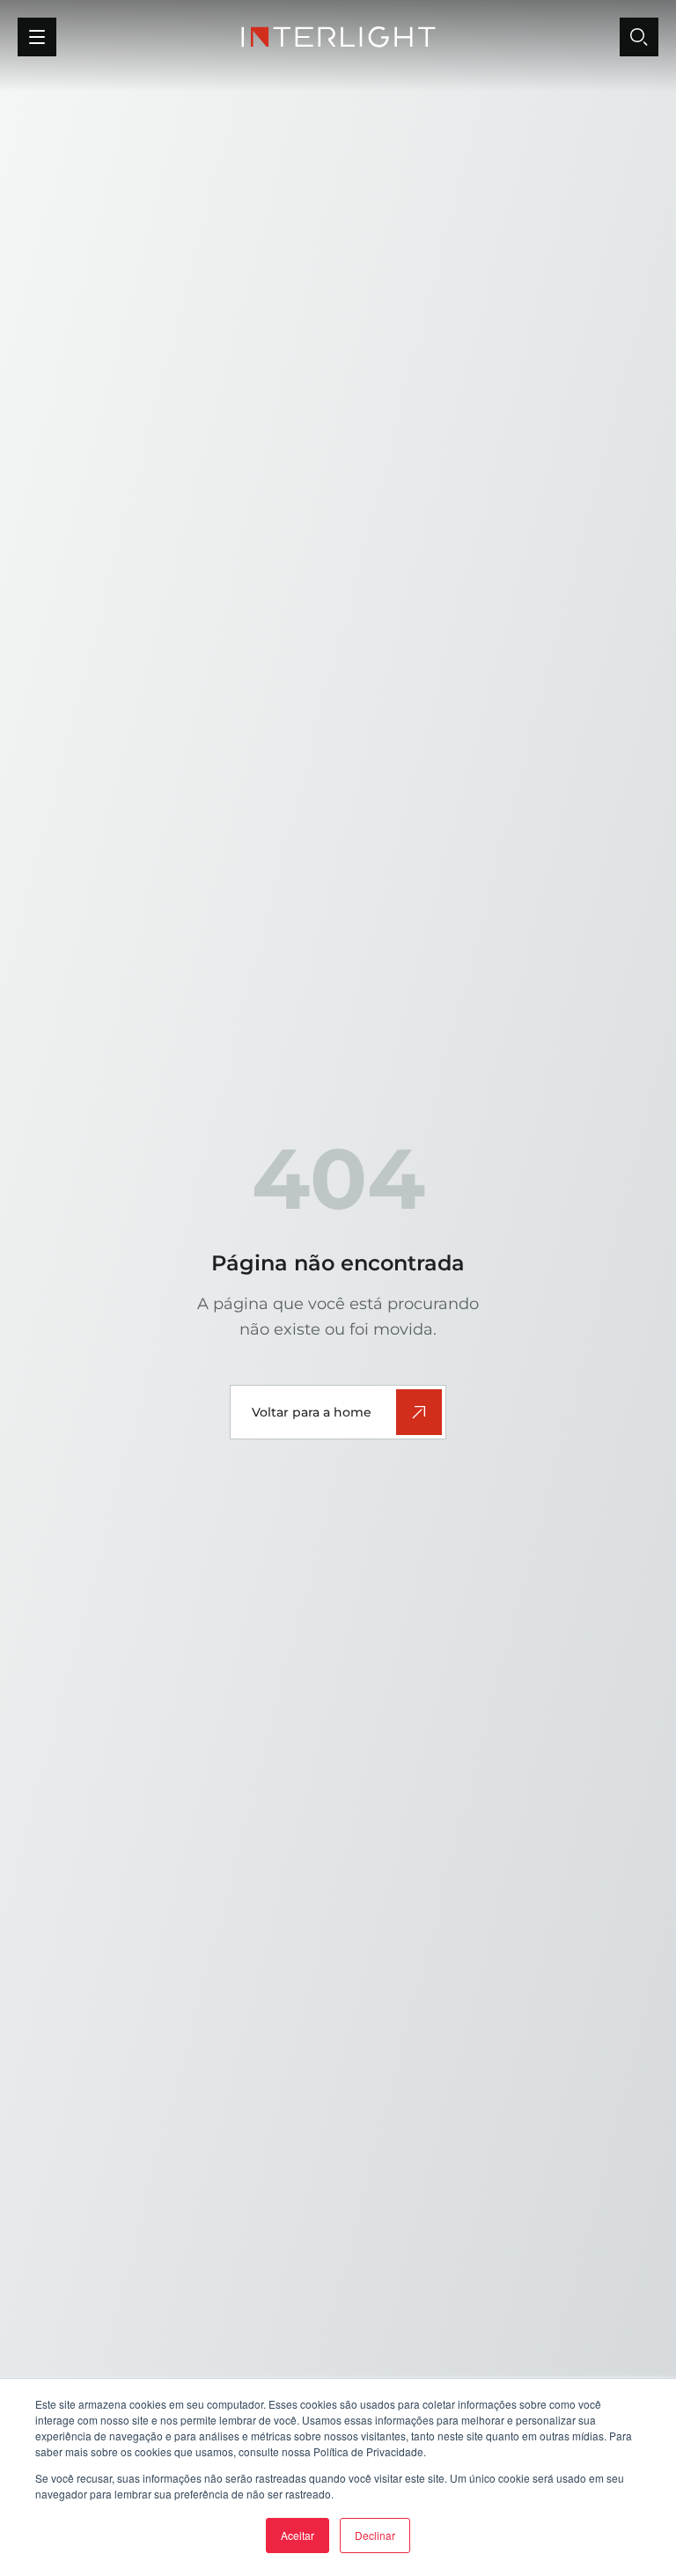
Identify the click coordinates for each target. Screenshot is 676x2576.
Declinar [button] (375, 2535)
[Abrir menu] (37, 37)
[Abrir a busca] (639, 37)
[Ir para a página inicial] (338, 37)
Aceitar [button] (298, 2535)
